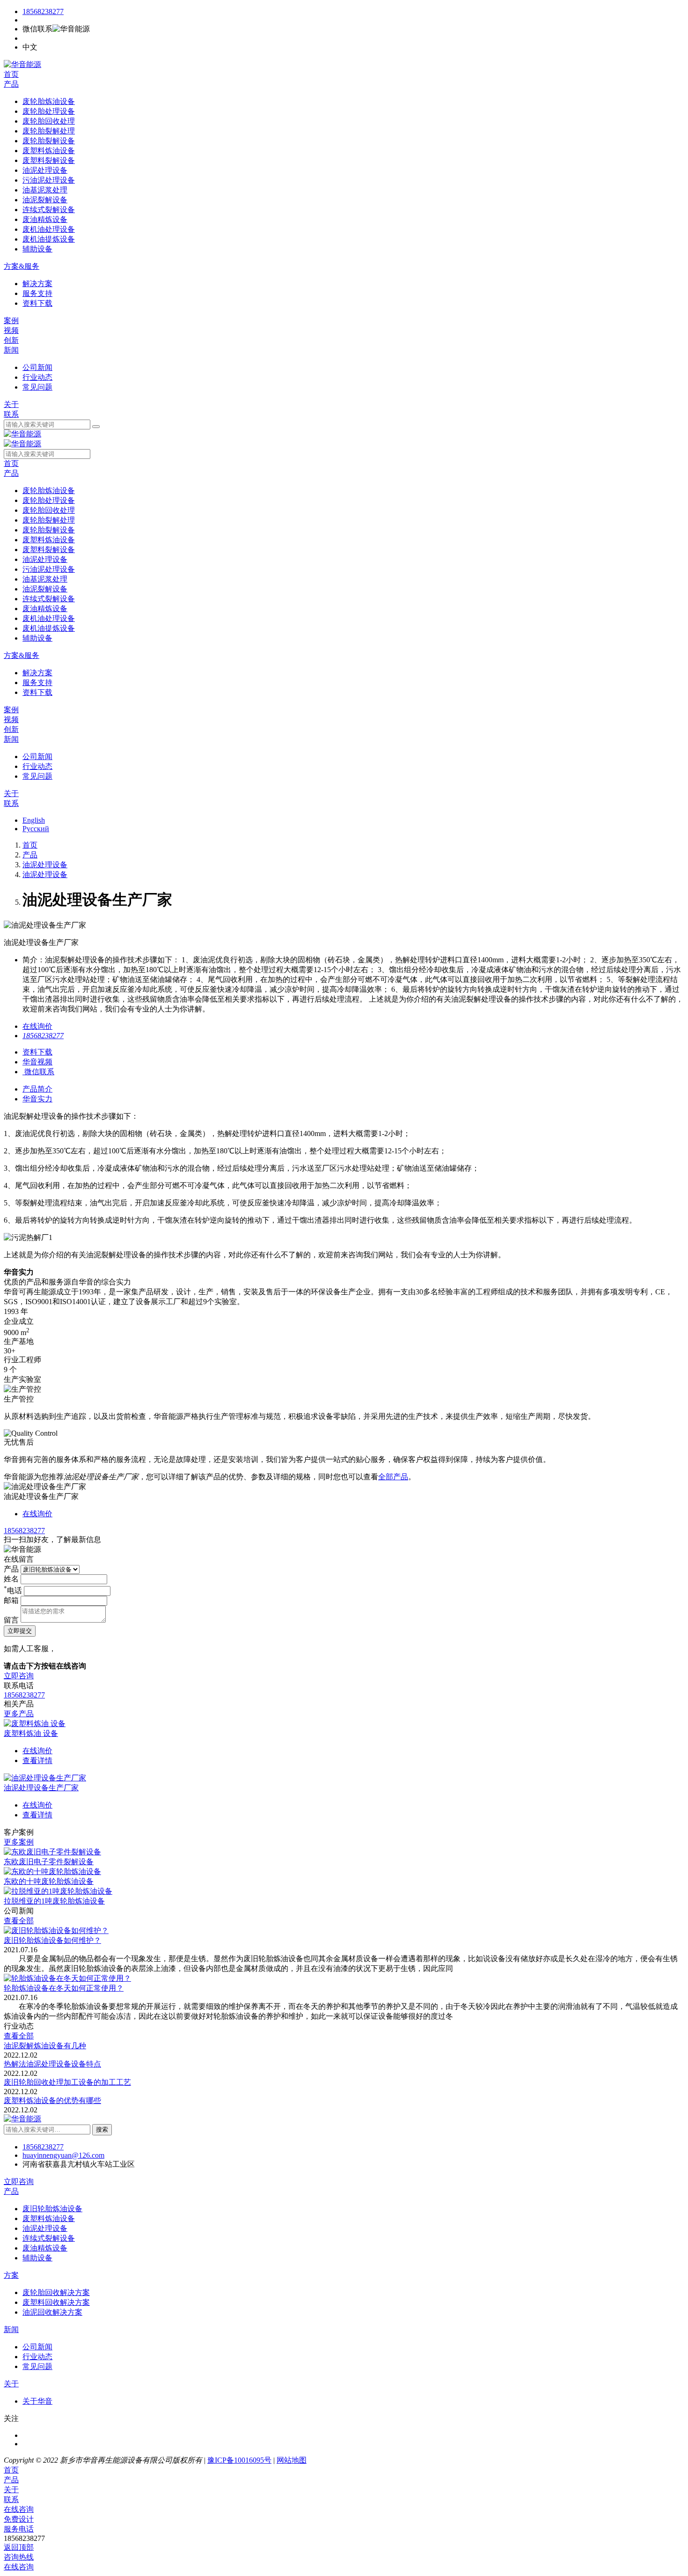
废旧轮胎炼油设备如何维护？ (52, 1940)
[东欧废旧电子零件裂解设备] (52, 1852)
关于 (11, 404)
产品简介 (37, 1089)
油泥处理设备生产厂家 (41, 1788)
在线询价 (37, 1026)
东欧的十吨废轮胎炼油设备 (49, 1881)
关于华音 (37, 2401)
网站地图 (292, 2460)
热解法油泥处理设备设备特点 (52, 2064)
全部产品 (393, 1477)
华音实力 (37, 1099)
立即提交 (20, 1631)
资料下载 (37, 1052)
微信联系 (39, 1072)
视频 (11, 330)
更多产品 (19, 1714)
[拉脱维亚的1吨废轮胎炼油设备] (58, 1891)
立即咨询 (19, 1676)
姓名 (11, 1579)
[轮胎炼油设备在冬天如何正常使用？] (67, 1978)
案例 (11, 321)
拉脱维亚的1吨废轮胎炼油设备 (54, 1901)
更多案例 (19, 1842)
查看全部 (19, 1921)
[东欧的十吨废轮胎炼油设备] (52, 1871)
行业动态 (37, 2357)
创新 (11, 340)
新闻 (11, 350)
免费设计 (19, 2519)
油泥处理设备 (45, 865)
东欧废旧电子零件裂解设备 (49, 1862)
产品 (11, 84)
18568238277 (43, 11)
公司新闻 (37, 2347)
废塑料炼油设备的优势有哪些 (52, 2100)
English (34, 820)
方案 (11, 2275)
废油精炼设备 (45, 2248)
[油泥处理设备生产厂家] (45, 1778)
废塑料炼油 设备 (31, 1733)
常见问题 (37, 2366)
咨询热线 (19, 2557)
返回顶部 (19, 2547)
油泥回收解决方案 (52, 2312)
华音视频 (37, 1062)
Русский (36, 829)
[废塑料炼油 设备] (35, 1723)
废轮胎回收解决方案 (56, 2292)
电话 (13, 1591)
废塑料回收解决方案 (56, 2302)
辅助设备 (37, 2258)
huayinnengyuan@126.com (63, 2155)
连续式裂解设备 (49, 2238)
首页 (11, 74)
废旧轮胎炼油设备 (52, 2209)
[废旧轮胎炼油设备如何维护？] (56, 1930)
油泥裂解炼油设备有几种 (45, 2046)
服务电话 (19, 2529)
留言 (11, 1620)
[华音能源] (22, 64)
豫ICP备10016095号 (239, 2460)
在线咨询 (19, 2509)
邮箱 (11, 1600)
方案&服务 (22, 266)
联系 (11, 414)
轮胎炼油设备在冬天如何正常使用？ (64, 1988)
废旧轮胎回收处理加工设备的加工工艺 (67, 2082)
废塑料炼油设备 (49, 2218)
